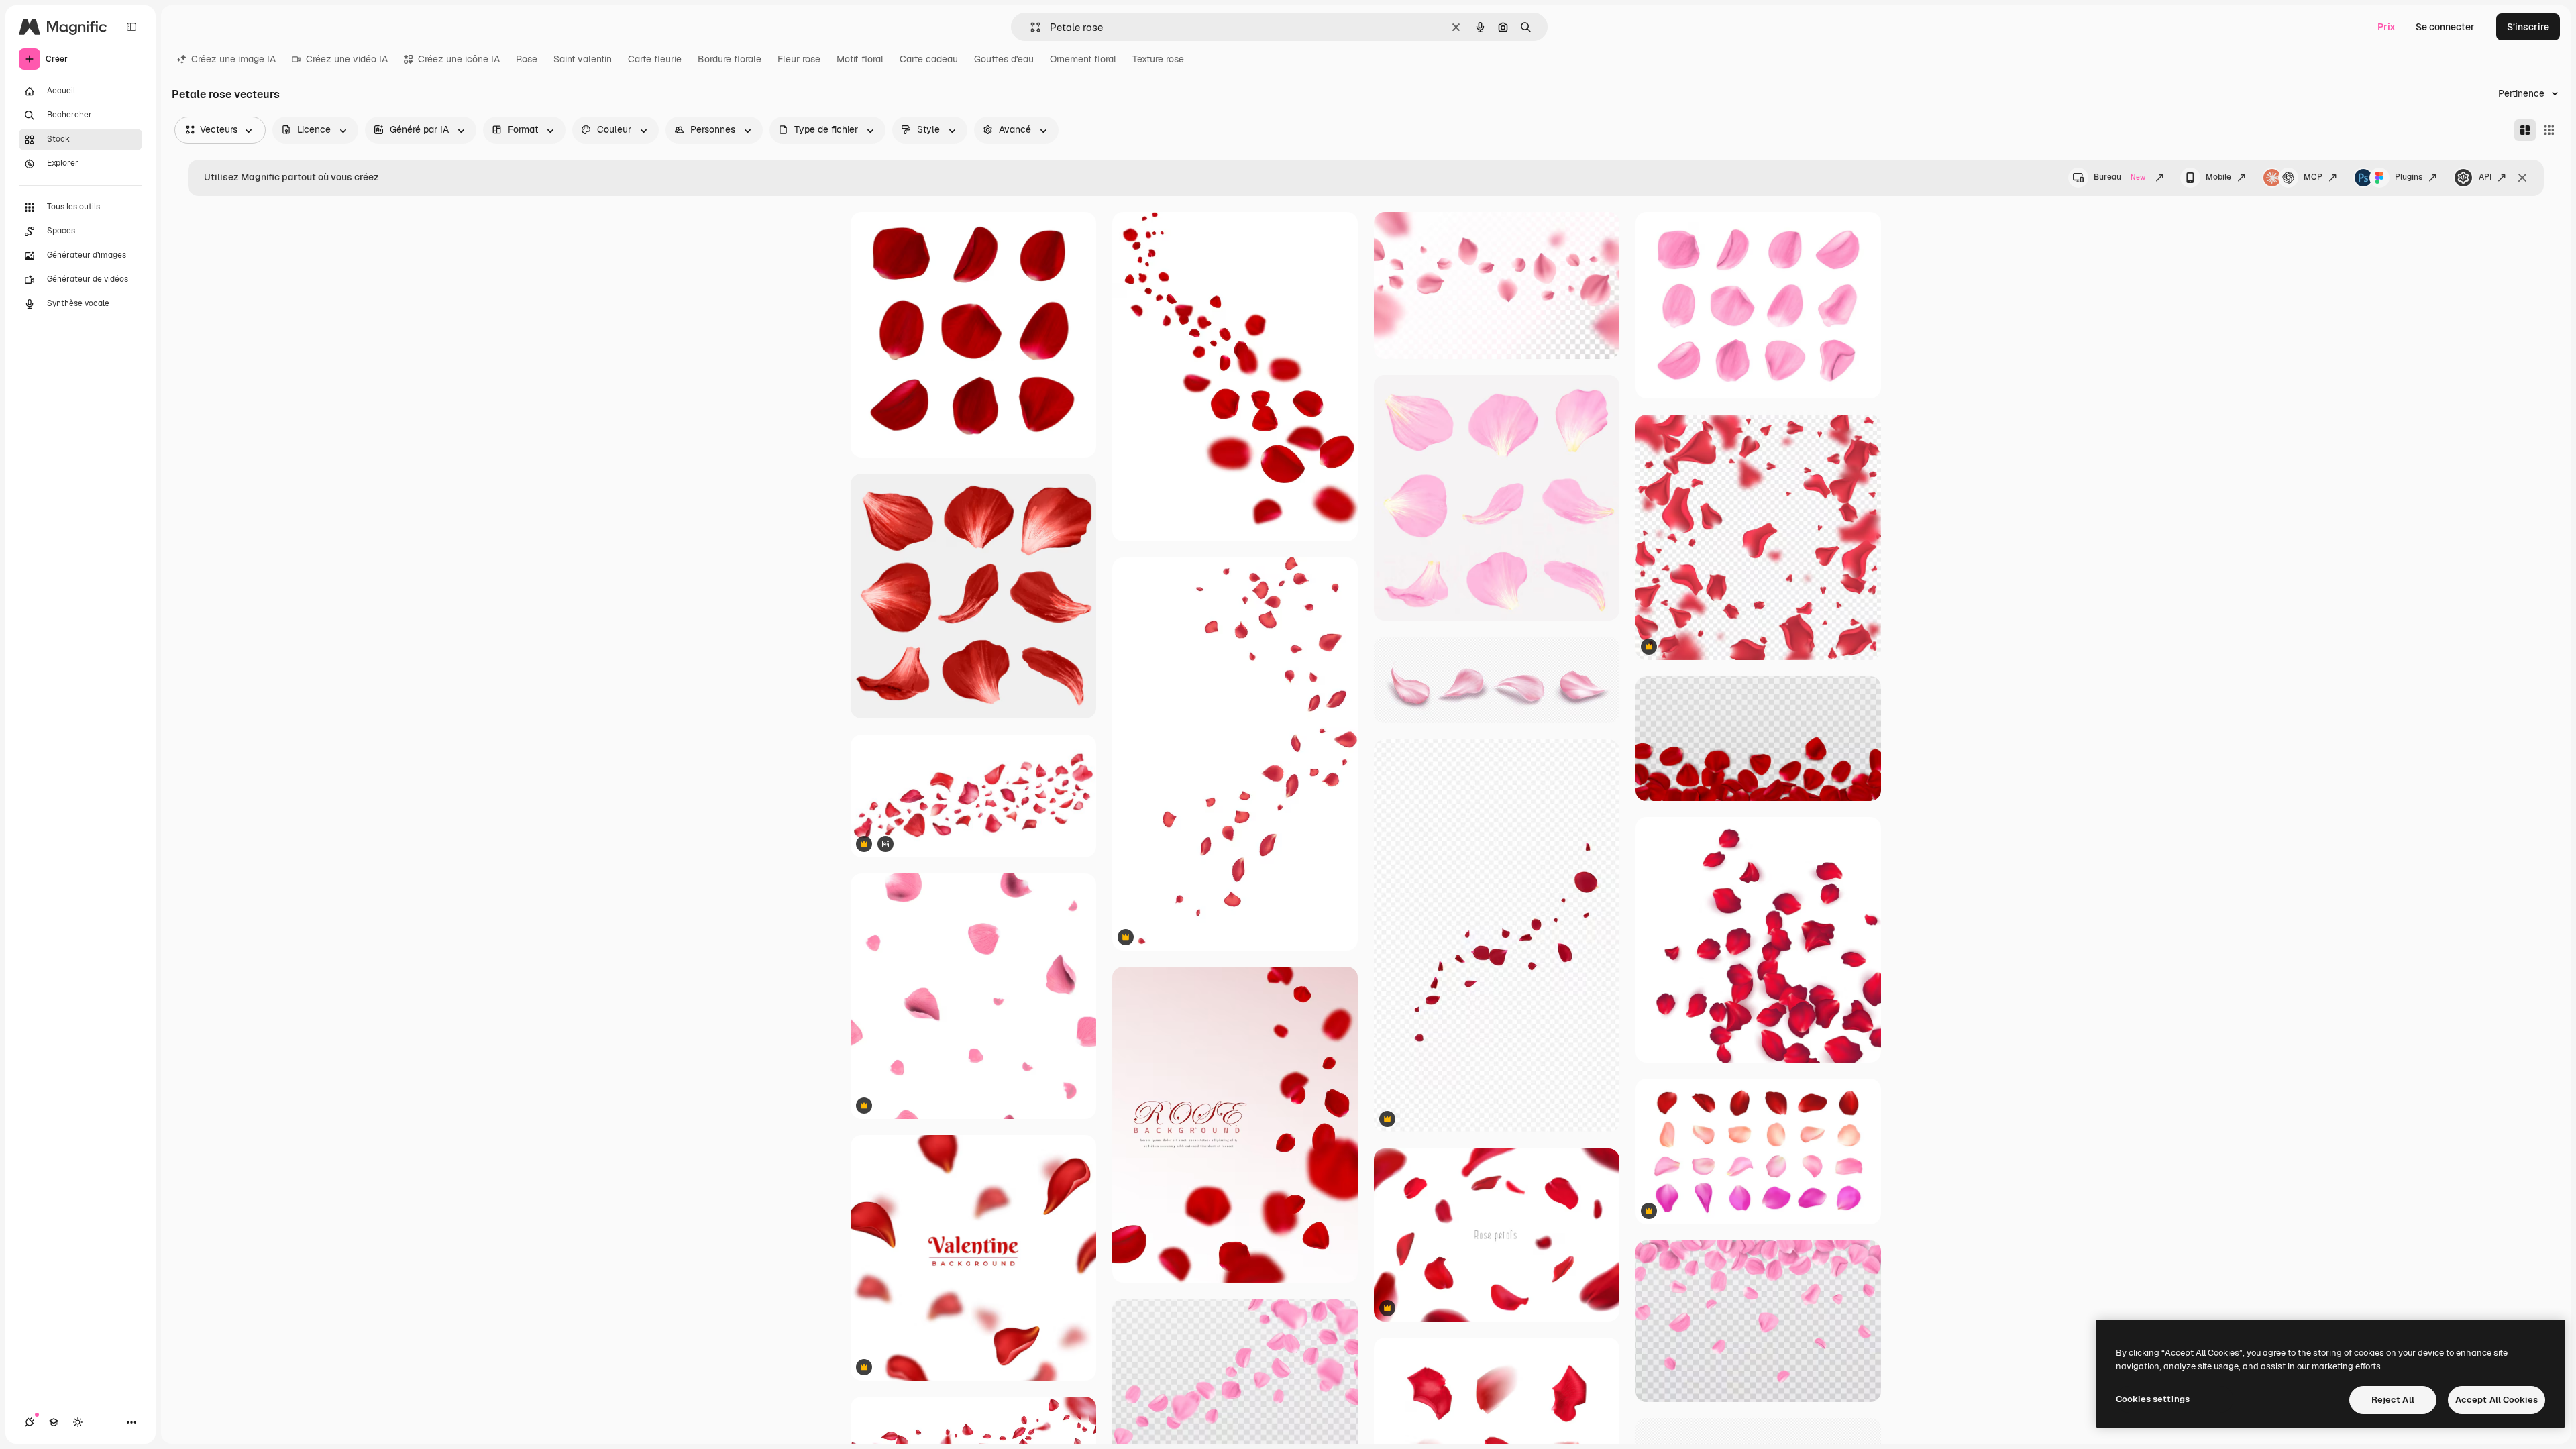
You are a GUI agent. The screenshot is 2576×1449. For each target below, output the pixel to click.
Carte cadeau (929, 59)
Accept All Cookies (2497, 1400)
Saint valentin (583, 59)
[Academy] (54, 1422)
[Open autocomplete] (1030, 27)
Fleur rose (799, 59)
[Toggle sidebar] (131, 27)
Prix (2386, 27)
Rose (527, 59)
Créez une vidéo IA (347, 59)
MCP (2313, 177)
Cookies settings (2153, 1399)
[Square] (2549, 130)
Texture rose (1158, 59)
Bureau (2119, 177)
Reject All (2393, 1400)
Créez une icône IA (459, 59)
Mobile (2218, 177)
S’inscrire (2528, 27)
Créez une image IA (233, 59)
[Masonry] (2525, 130)
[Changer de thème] (78, 1422)
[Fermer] (2522, 178)
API (2485, 177)
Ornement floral (1083, 59)
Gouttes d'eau (1004, 59)
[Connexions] (30, 1422)
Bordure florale (730, 59)
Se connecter (2445, 27)
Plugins (2409, 177)
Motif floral (860, 59)
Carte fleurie (655, 59)
